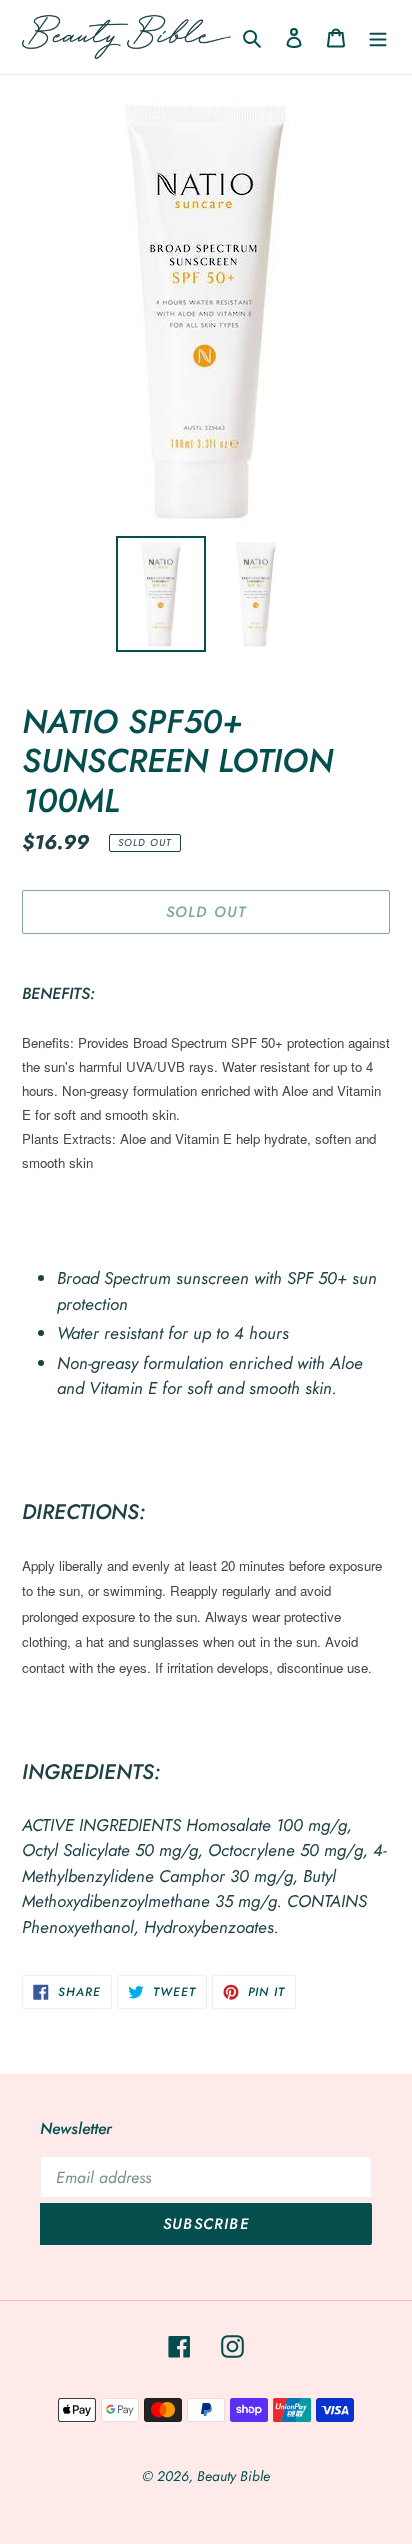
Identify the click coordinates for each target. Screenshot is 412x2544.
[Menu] (378, 37)
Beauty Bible (233, 2476)
